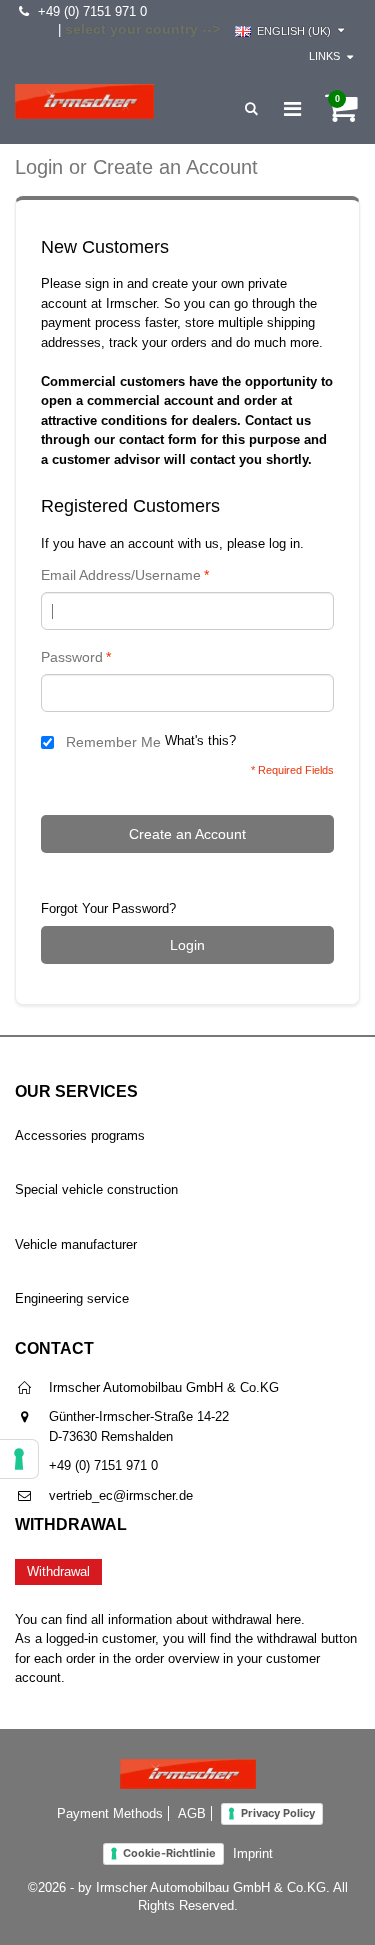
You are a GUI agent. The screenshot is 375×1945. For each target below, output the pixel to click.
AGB (192, 1813)
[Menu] (292, 109)
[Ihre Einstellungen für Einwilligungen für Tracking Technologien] (19, 1459)
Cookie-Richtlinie (169, 1853)
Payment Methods (110, 1813)
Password (72, 657)
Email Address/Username (121, 575)
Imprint (253, 1853)
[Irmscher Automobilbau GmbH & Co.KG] (84, 101)
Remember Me (113, 742)
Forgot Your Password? (108, 908)
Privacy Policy (278, 1813)
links (324, 56)
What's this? (200, 741)
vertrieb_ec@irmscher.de (121, 1495)
